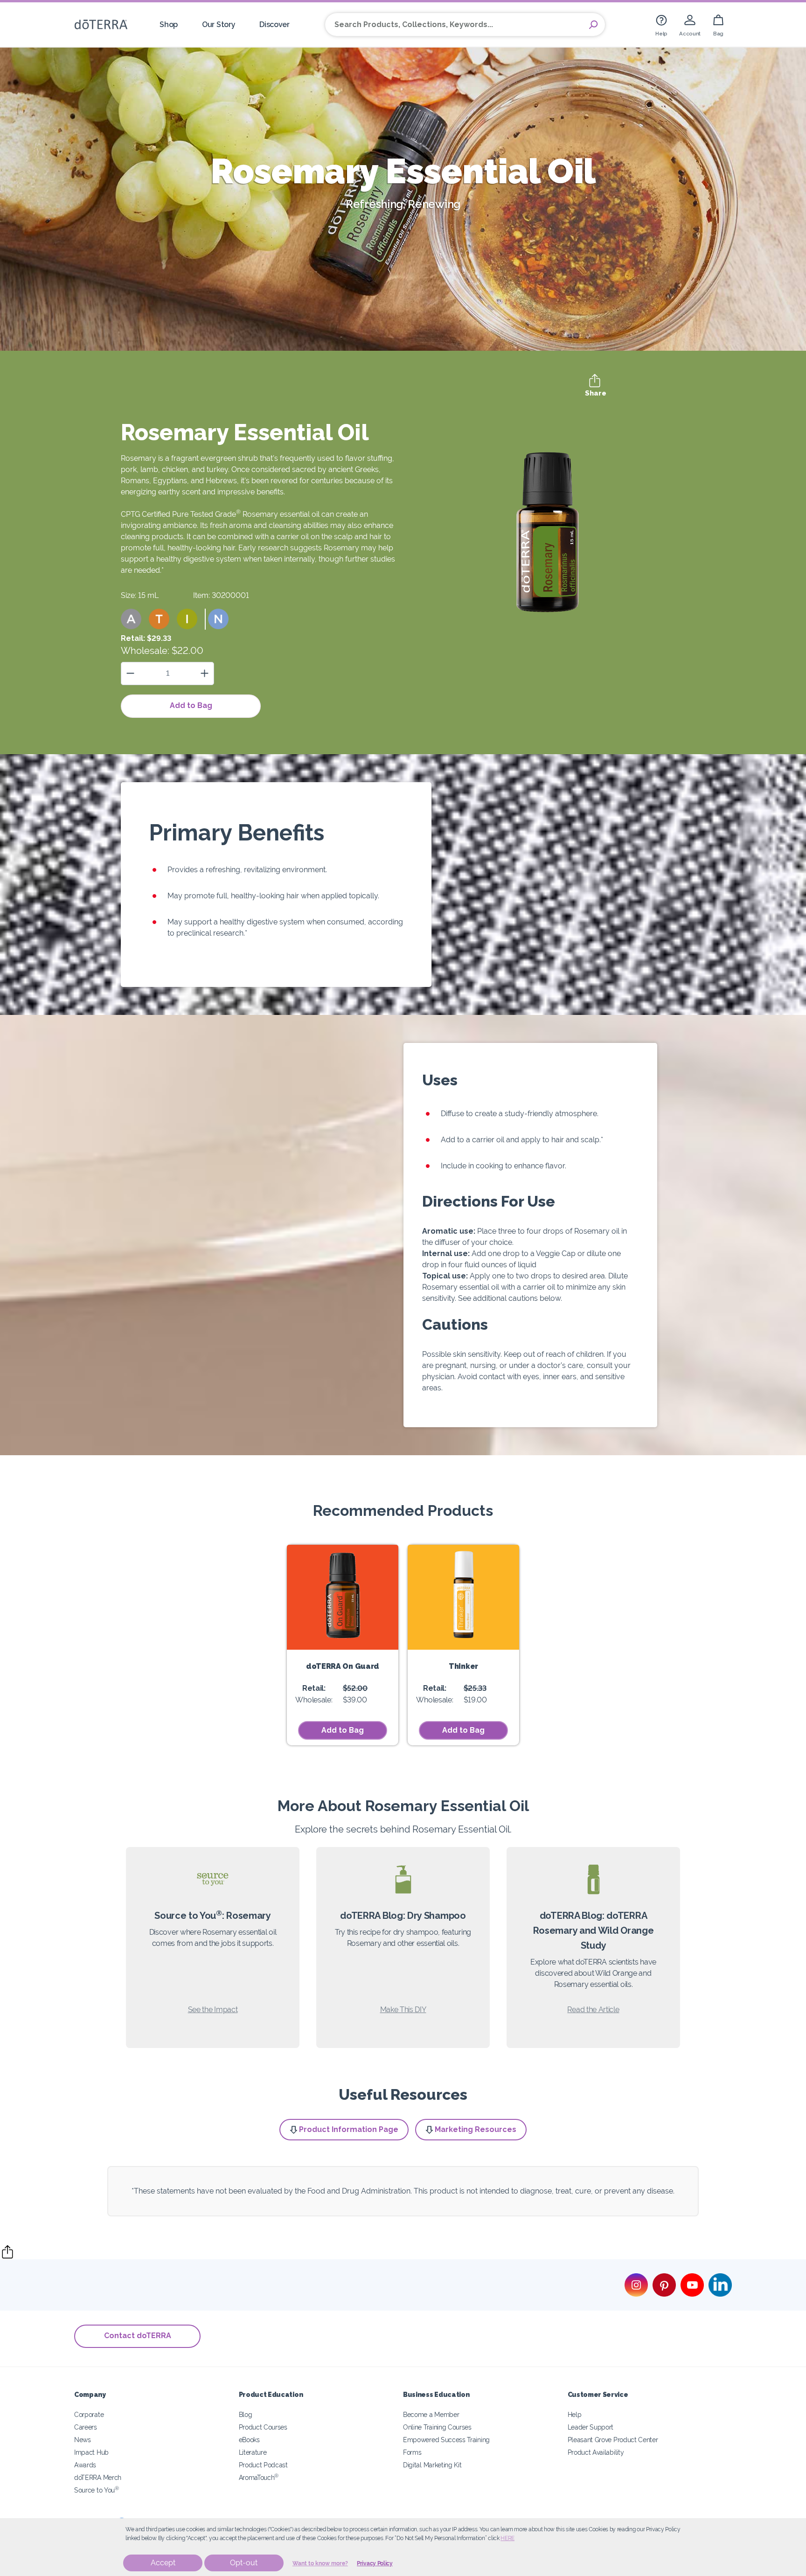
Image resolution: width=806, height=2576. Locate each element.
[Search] (593, 25)
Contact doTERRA (138, 2336)
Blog (246, 2414)
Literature (253, 2452)
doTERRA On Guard (343, 1666)
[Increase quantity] (205, 673)
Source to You (97, 2490)
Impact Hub (91, 2452)
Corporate (89, 2414)
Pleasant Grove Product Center (613, 2440)
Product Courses (263, 2427)
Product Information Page (349, 2129)
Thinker (463, 1666)
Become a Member (431, 2414)
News (83, 2440)
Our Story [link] (219, 24)
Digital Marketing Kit (432, 2465)
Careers (86, 2427)
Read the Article (593, 2010)
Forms (412, 2452)
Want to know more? (320, 2563)
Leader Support (591, 2427)
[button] (131, 619)
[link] (661, 24)
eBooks (249, 2440)
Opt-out (244, 2563)
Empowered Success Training (446, 2440)
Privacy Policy (375, 2563)
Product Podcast (263, 2465)
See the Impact (213, 2010)
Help (575, 2414)
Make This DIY (403, 2010)
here (507, 2538)
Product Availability (596, 2452)
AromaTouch (259, 2477)
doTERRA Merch (98, 2477)
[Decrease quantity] (130, 673)
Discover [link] (274, 24)
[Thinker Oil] (463, 1597)
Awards (85, 2465)
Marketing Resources (476, 2129)
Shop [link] (169, 24)
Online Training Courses (437, 2427)
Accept (163, 2563)
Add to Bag (191, 705)
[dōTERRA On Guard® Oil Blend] (343, 1597)
